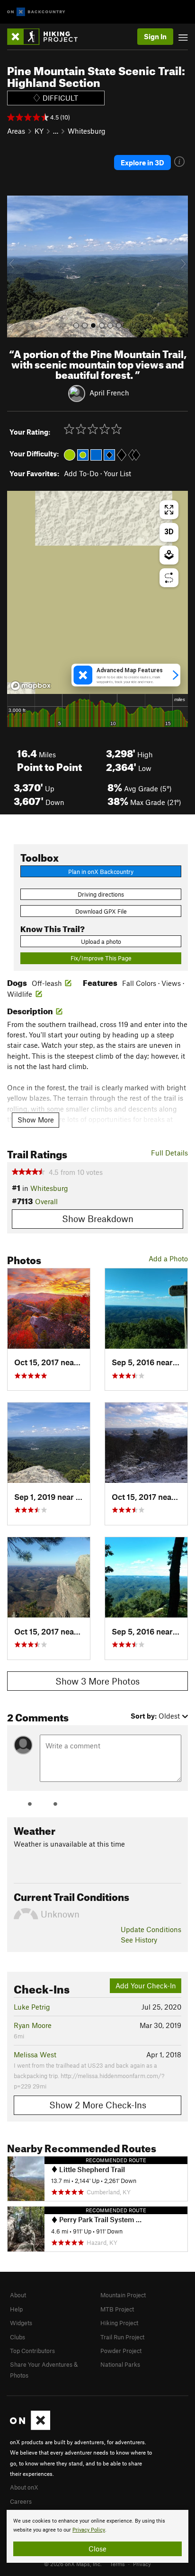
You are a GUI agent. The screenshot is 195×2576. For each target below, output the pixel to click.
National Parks (120, 2364)
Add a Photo (168, 1258)
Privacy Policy (89, 2530)
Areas (16, 131)
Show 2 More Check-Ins (98, 2105)
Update (151, 1929)
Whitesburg (87, 131)
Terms (117, 2564)
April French (109, 393)
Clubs (18, 2337)
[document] (97, 2536)
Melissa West (35, 2054)
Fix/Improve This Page (101, 958)
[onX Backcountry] (36, 12)
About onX (24, 2487)
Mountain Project (123, 2295)
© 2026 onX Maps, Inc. (73, 2564)
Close (97, 2549)
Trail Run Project (122, 2337)
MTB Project (117, 2309)
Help (16, 2309)
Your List (117, 473)
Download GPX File (101, 911)
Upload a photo (101, 941)
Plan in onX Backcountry (101, 872)
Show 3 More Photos (97, 1681)
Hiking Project (119, 2323)
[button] (17, 266)
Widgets (21, 2323)
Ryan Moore (33, 2025)
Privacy (142, 2564)
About (18, 2295)
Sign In (155, 36)
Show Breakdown (98, 1219)
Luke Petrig (32, 2007)
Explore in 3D (142, 163)
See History (139, 1940)
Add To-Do (81, 473)
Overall (46, 1201)
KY (39, 131)
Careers (21, 2501)
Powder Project (121, 2351)
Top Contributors (32, 2351)
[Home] (47, 37)
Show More (36, 1120)
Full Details (169, 1153)
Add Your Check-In (146, 1985)
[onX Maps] (30, 2428)
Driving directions (101, 894)
